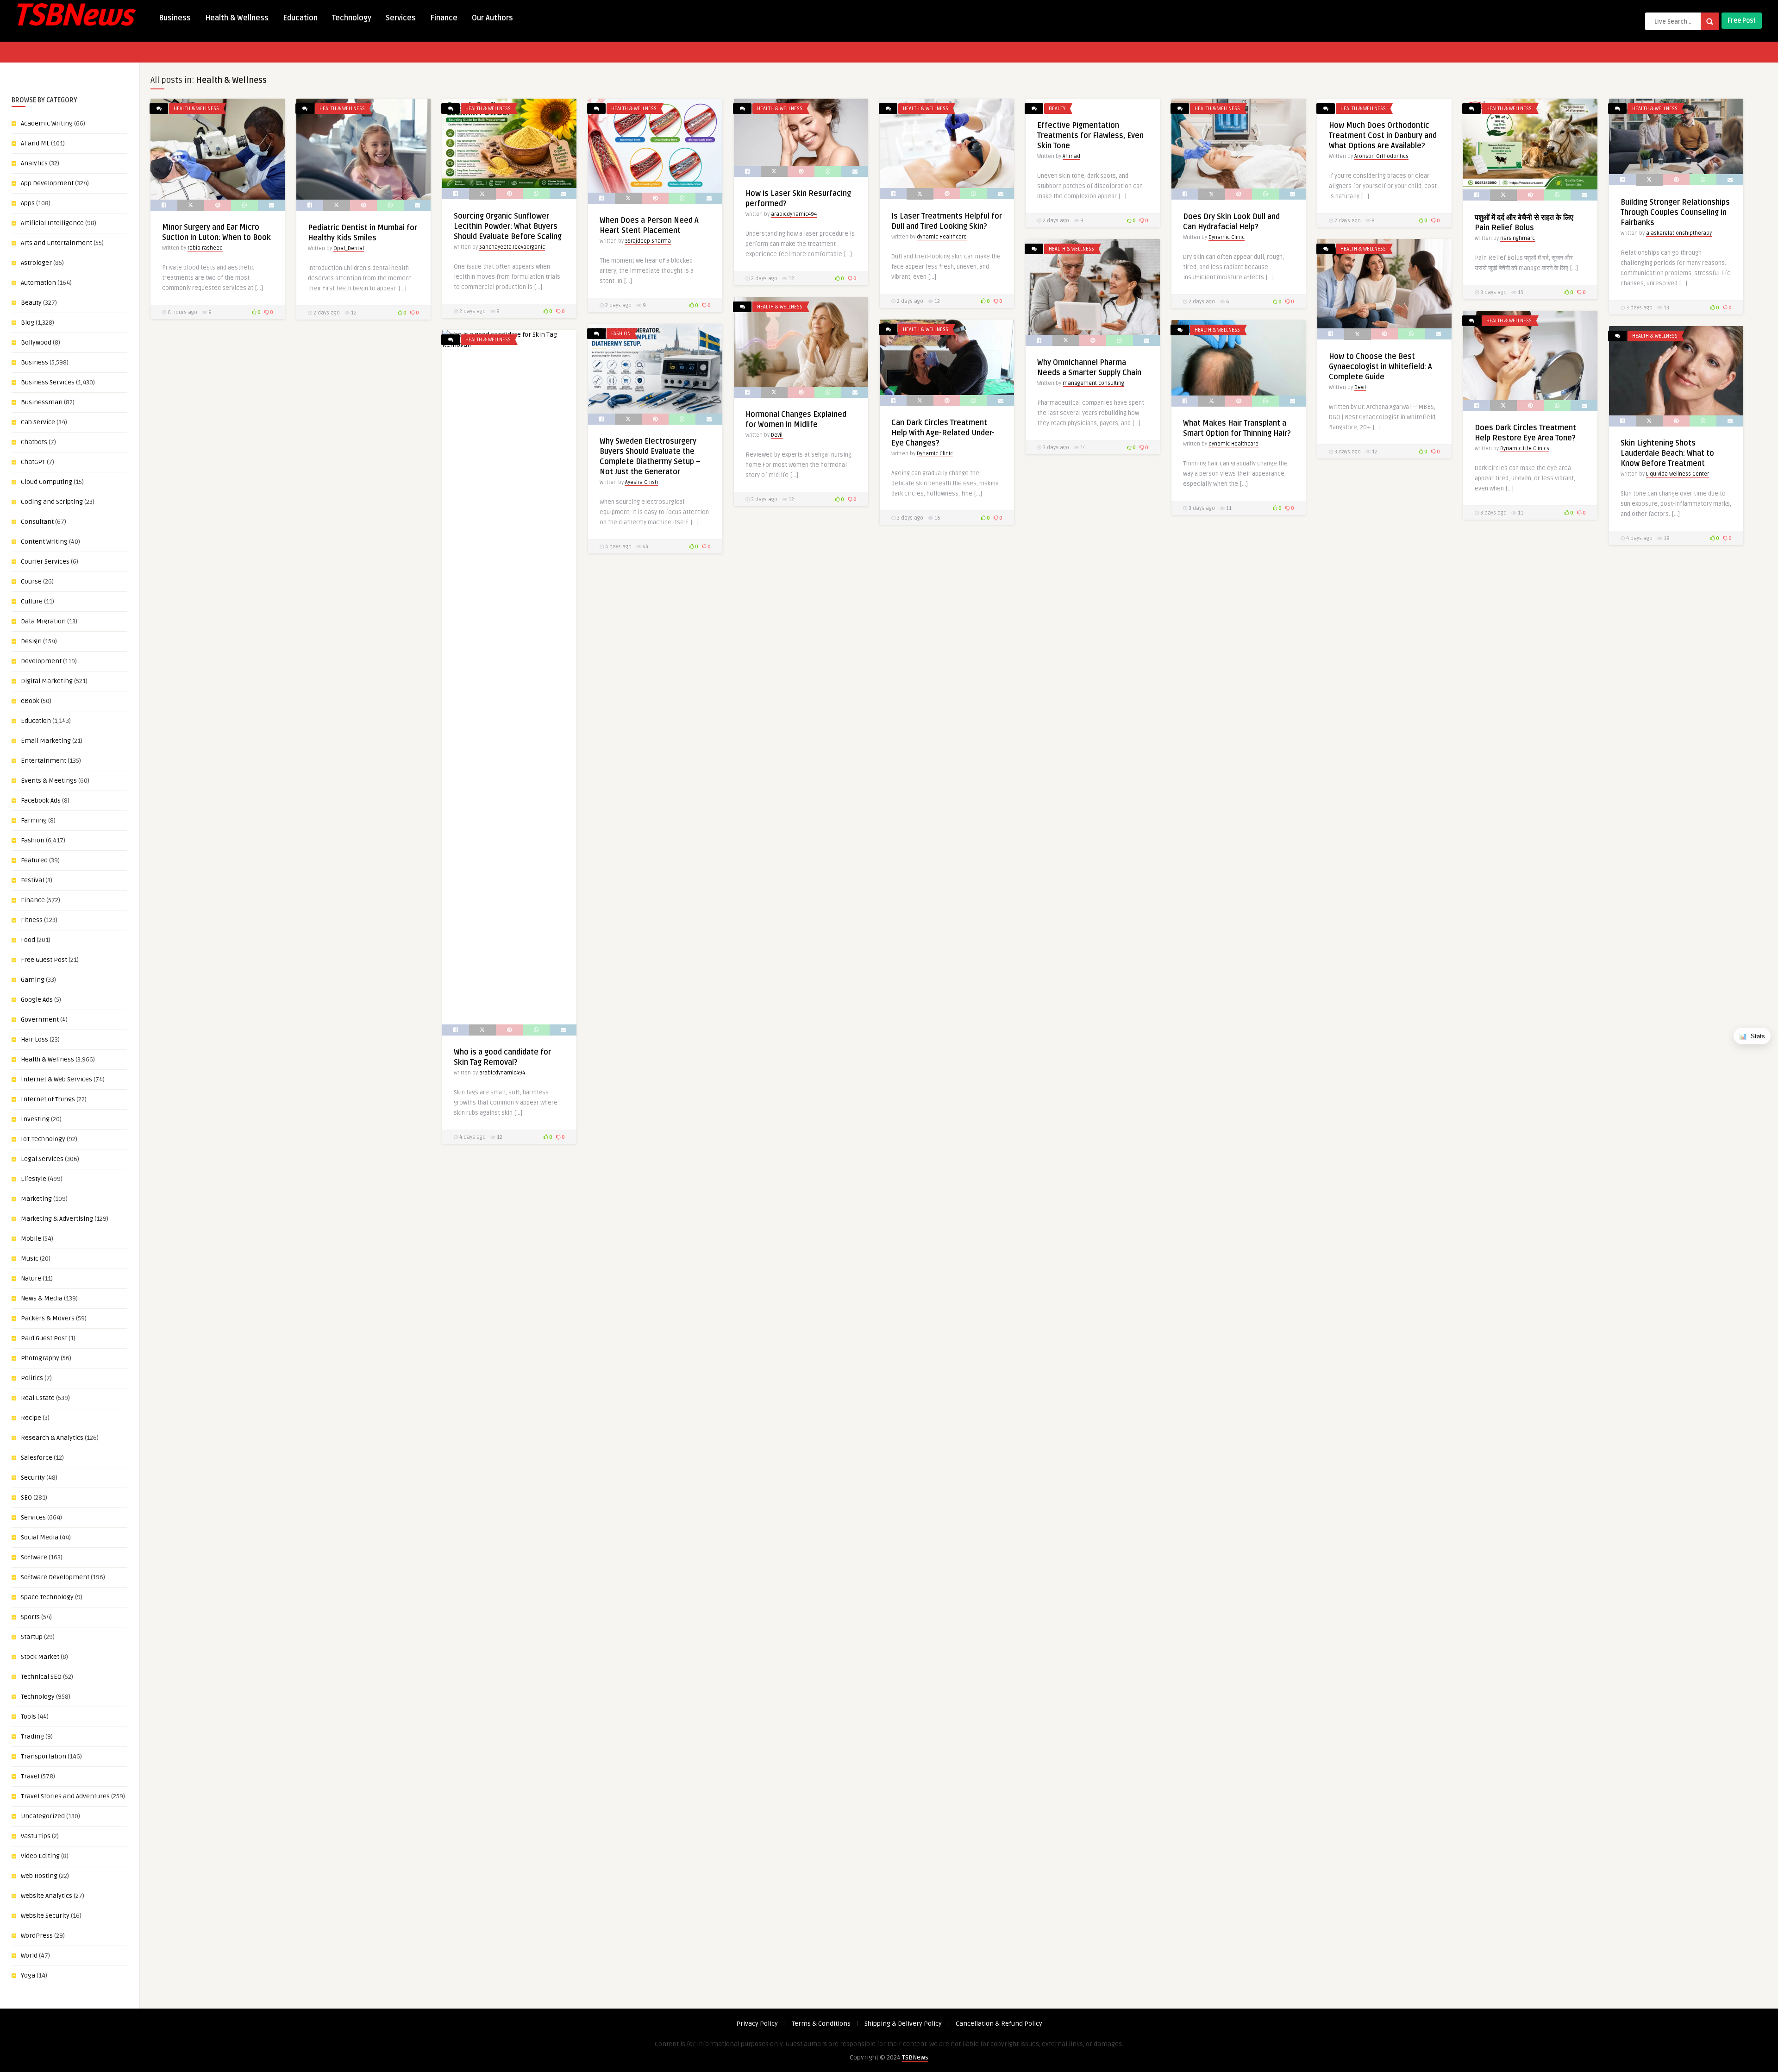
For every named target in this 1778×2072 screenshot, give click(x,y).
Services (401, 18)
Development (41, 661)
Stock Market (40, 1657)
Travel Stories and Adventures (65, 1796)
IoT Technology (43, 1139)
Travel (30, 1776)
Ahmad (1071, 156)
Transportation (44, 1756)
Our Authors (492, 18)
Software (34, 1557)
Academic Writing (47, 123)
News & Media (42, 1298)
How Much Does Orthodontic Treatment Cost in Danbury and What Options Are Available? (1383, 136)
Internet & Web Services (56, 1079)
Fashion (33, 840)
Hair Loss (34, 1039)
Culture (32, 601)
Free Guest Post (44, 960)
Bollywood (36, 342)
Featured (34, 860)
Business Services (48, 382)
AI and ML (35, 143)
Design (31, 641)
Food (28, 940)
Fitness (32, 920)
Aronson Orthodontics (1381, 156)
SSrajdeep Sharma (648, 241)
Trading (32, 1736)
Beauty (31, 303)
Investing (35, 1119)
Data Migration (43, 621)
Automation (38, 283)
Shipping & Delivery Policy (903, 2024)
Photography (40, 1358)
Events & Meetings (49, 781)
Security (33, 1478)
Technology (352, 18)
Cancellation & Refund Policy (999, 2024)
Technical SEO (41, 1677)
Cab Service (38, 422)
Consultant (37, 522)
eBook (30, 701)
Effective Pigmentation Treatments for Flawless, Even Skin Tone (1090, 136)
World (29, 1956)
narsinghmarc (1518, 238)
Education (300, 18)
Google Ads (37, 1000)
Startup (32, 1637)
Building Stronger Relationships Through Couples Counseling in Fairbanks (1675, 213)
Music (30, 1259)
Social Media (40, 1537)
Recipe (31, 1418)
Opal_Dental (349, 248)
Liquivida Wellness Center (1678, 474)
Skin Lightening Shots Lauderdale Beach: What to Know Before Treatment (1667, 453)
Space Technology (47, 1597)
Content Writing (44, 542)
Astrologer (36, 263)
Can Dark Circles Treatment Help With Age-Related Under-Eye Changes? (943, 433)
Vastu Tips (36, 1836)
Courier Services (45, 562)
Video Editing (40, 1856)
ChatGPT (33, 462)
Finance (444, 18)
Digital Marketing (47, 681)
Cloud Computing (47, 482)
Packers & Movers (48, 1318)
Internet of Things (48, 1099)
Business (175, 18)
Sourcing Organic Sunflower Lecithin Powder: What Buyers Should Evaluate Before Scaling (508, 226)
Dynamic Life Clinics (1525, 449)
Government (40, 1020)
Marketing (36, 1199)
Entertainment (44, 761)
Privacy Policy (757, 2024)
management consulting (1093, 383)
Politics (32, 1378)
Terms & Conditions (821, 2024)
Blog (28, 323)
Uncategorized (43, 1816)
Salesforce (37, 1458)
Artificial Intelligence (52, 223)
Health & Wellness (237, 18)
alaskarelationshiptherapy (1679, 233)
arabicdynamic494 (794, 214)
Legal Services (42, 1159)
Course (31, 581)
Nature (31, 1278)
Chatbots (34, 442)
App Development (47, 183)
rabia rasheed (205, 248)
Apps (28, 203)
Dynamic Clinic (1227, 237)
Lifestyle (34, 1179)
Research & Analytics (52, 1438)
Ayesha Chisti (642, 482)
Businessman (42, 402)
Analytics (34, 163)
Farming (34, 820)
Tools (28, 1717)
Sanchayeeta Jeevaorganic (512, 247)
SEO (26, 1497)
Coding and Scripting (52, 502)
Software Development (55, 1577)
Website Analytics (47, 1896)
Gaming (33, 980)
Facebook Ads (41, 801)
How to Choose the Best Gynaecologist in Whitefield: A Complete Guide (1380, 367)
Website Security (45, 1916)
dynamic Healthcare (942, 237)
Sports (30, 1617)
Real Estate (38, 1398)
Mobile (31, 1239)
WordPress (37, 1936)
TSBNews (915, 2057)
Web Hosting (39, 1876)
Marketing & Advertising (57, 1219)
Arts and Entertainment (56, 243)
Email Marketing (46, 741)
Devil (1360, 387)
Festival (32, 880)
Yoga (28, 1975)
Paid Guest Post (44, 1338)
